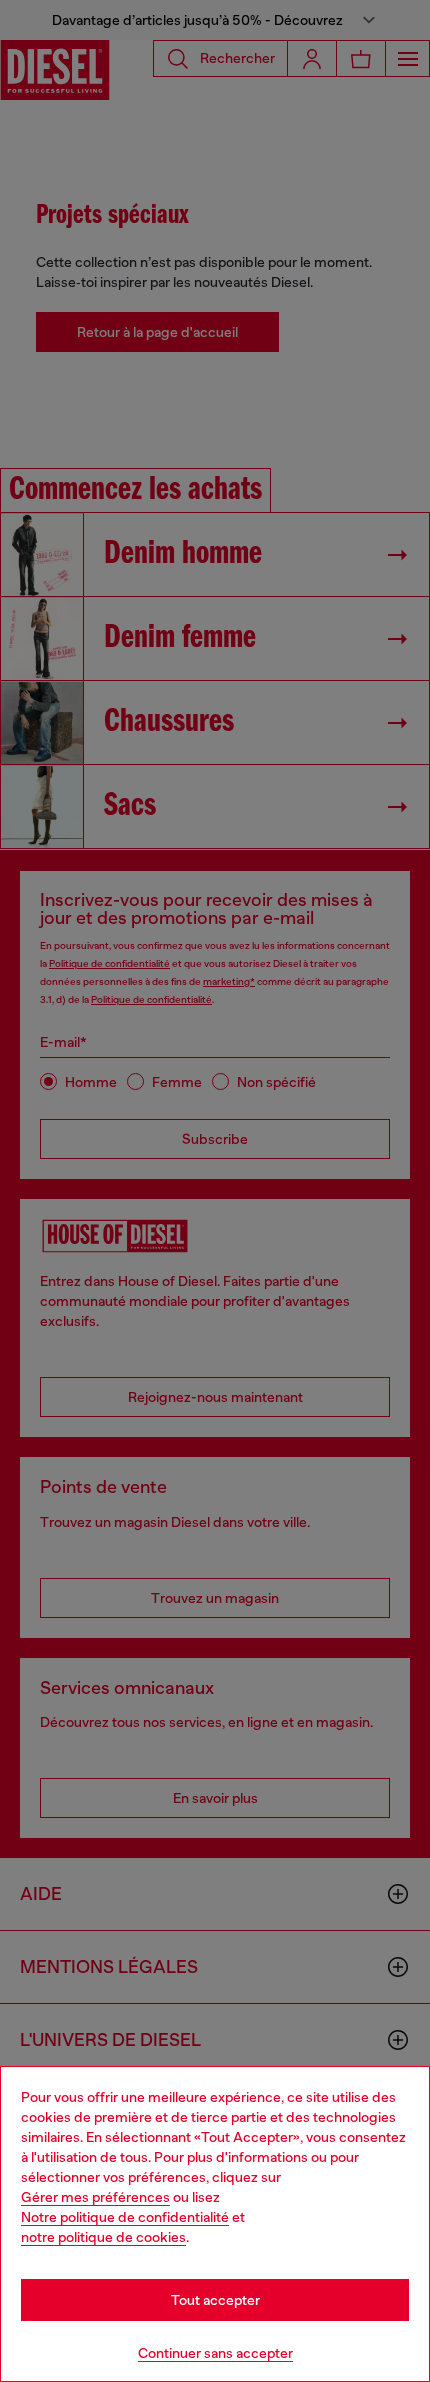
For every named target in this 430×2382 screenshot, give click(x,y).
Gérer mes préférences (95, 2197)
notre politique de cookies (103, 2237)
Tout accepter (215, 2300)
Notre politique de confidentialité (125, 2217)
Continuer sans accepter (215, 2353)
